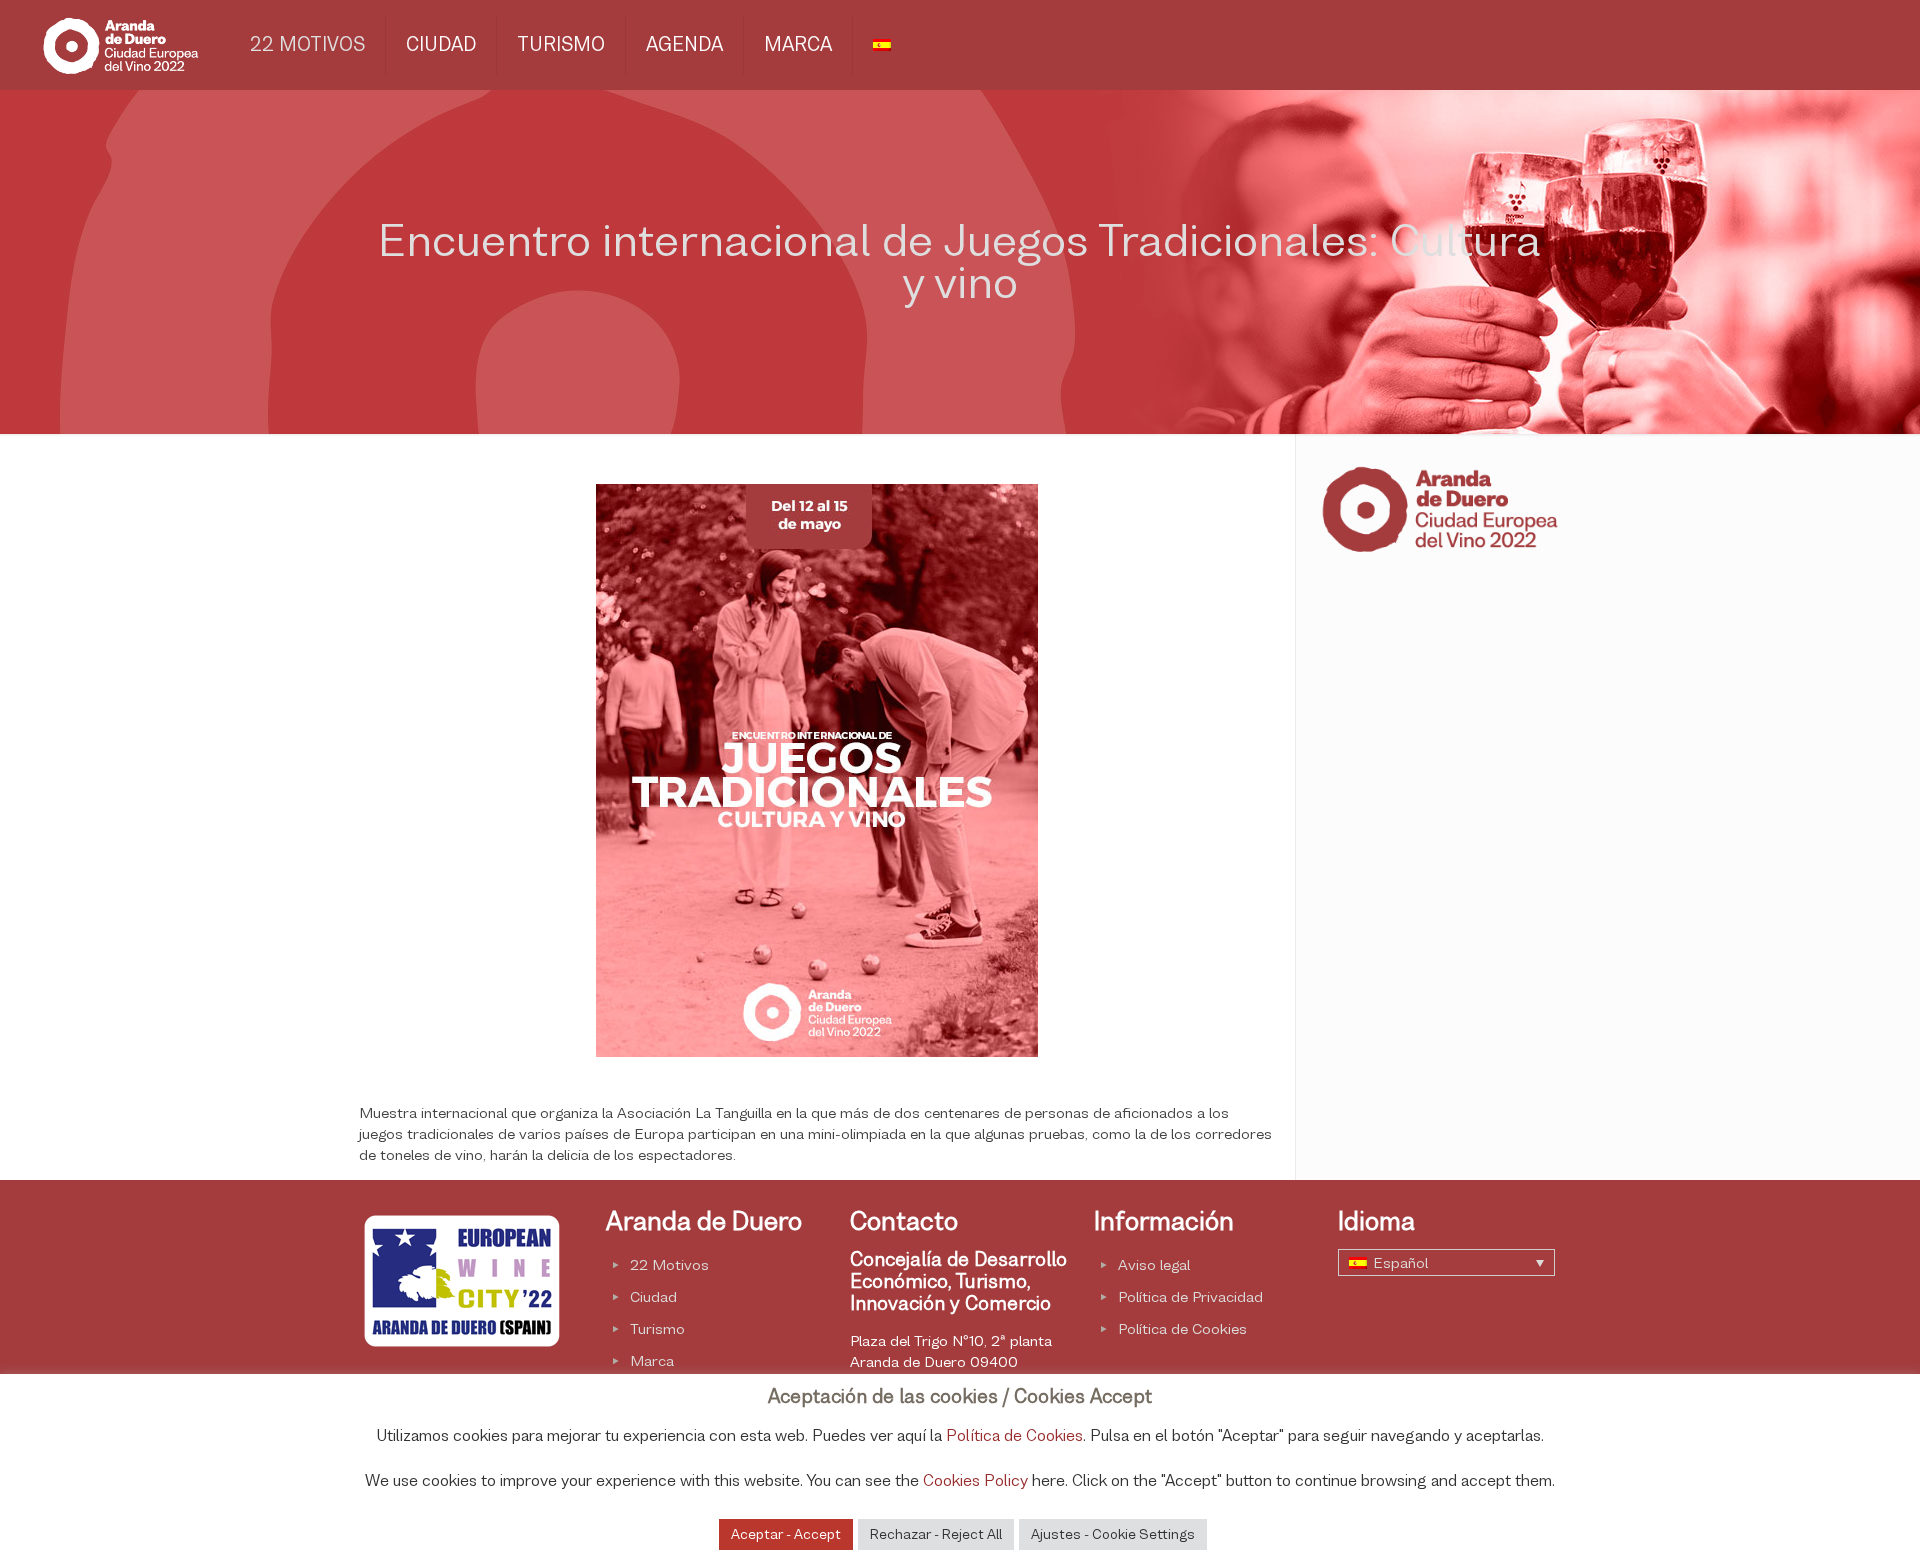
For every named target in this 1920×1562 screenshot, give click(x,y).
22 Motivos (669, 1264)
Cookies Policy (975, 1480)
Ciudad (653, 1296)
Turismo (657, 1328)
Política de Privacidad (1190, 1296)
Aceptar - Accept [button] (786, 1534)
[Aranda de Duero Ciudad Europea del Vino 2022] (119, 45)
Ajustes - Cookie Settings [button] (1113, 1534)
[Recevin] (462, 1347)
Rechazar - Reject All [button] (936, 1534)
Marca (652, 1360)
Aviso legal (1154, 1264)
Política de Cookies (1182, 1328)
